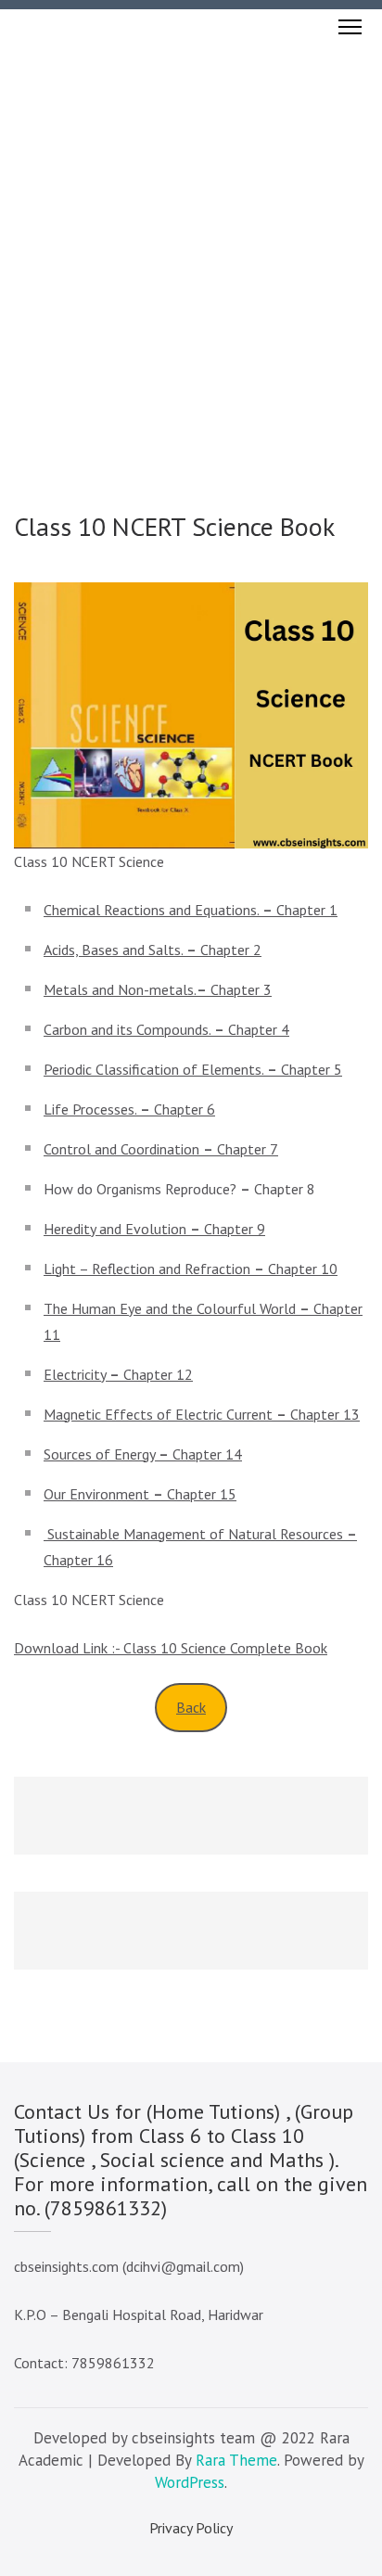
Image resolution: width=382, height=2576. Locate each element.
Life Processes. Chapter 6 (129, 1109)
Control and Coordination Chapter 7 (161, 1149)
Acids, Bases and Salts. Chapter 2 (153, 950)
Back (191, 1707)
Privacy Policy (191, 2528)
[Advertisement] (191, 245)
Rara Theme (236, 2460)
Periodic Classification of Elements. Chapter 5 (193, 1069)
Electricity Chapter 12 (118, 1374)
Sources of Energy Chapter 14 (143, 1454)
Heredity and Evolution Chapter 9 (154, 1229)
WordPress (190, 2482)
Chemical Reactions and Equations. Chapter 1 (191, 910)
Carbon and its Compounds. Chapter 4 (166, 1029)
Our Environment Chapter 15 (140, 1494)
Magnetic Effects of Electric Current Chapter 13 (202, 1414)
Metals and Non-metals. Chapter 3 (158, 989)
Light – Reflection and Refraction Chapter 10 (191, 1269)
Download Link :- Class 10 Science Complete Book (171, 1648)
